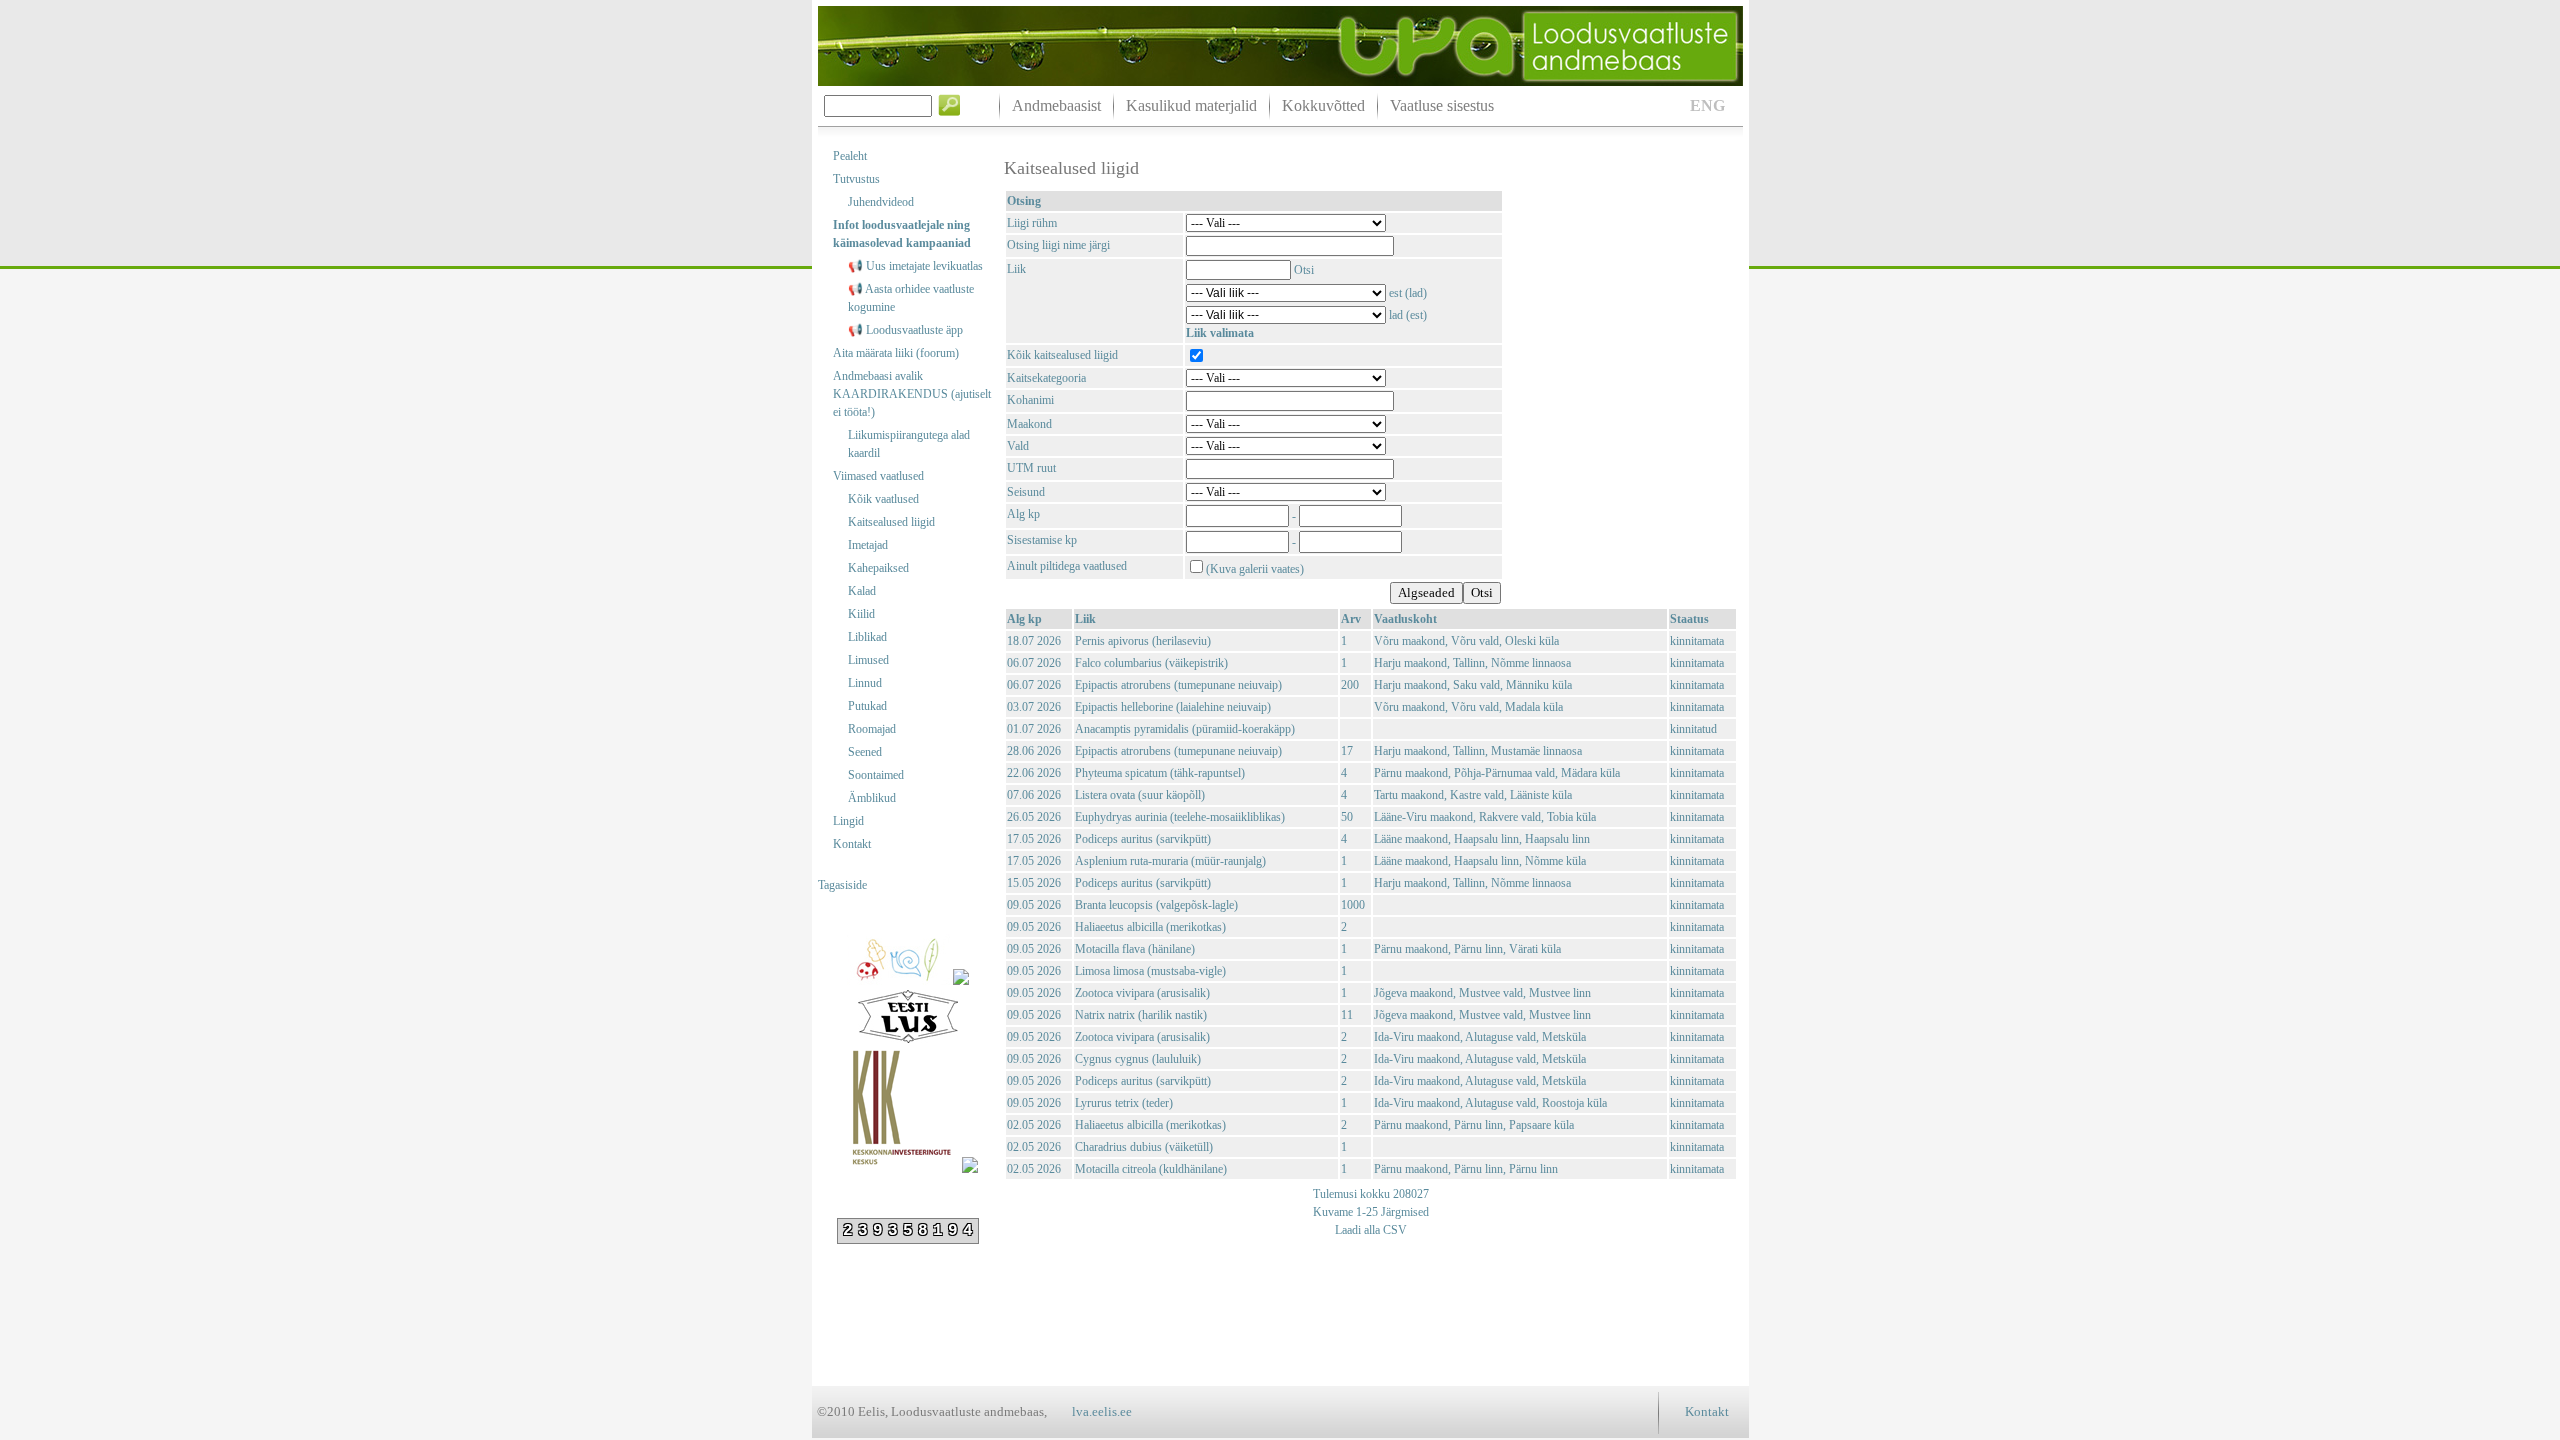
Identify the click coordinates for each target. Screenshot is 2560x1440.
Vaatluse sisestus (1442, 105)
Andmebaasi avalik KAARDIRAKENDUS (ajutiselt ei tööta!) (912, 394)
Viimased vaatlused (878, 476)
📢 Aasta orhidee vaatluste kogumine (911, 298)
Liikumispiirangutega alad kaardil (909, 444)
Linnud (865, 683)
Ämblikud (872, 798)
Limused (868, 660)
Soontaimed (876, 775)
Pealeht (850, 156)
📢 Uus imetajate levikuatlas (915, 266)
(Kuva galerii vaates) (1255, 569)
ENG (1707, 105)
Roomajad (872, 729)
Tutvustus (856, 179)
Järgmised (1403, 1212)
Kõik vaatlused (883, 499)
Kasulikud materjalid (1191, 105)
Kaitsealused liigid (891, 522)
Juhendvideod (881, 202)
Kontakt (852, 844)
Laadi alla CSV (1371, 1230)
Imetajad (868, 545)
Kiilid (861, 614)
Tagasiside (842, 885)
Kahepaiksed (878, 568)
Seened (865, 752)
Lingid (848, 821)
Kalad (862, 591)
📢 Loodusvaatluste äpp (905, 330)
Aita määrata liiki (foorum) (896, 353)
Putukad (867, 706)
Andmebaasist (1056, 105)
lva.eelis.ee (1102, 1411)
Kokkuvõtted (1323, 105)
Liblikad (867, 637)
